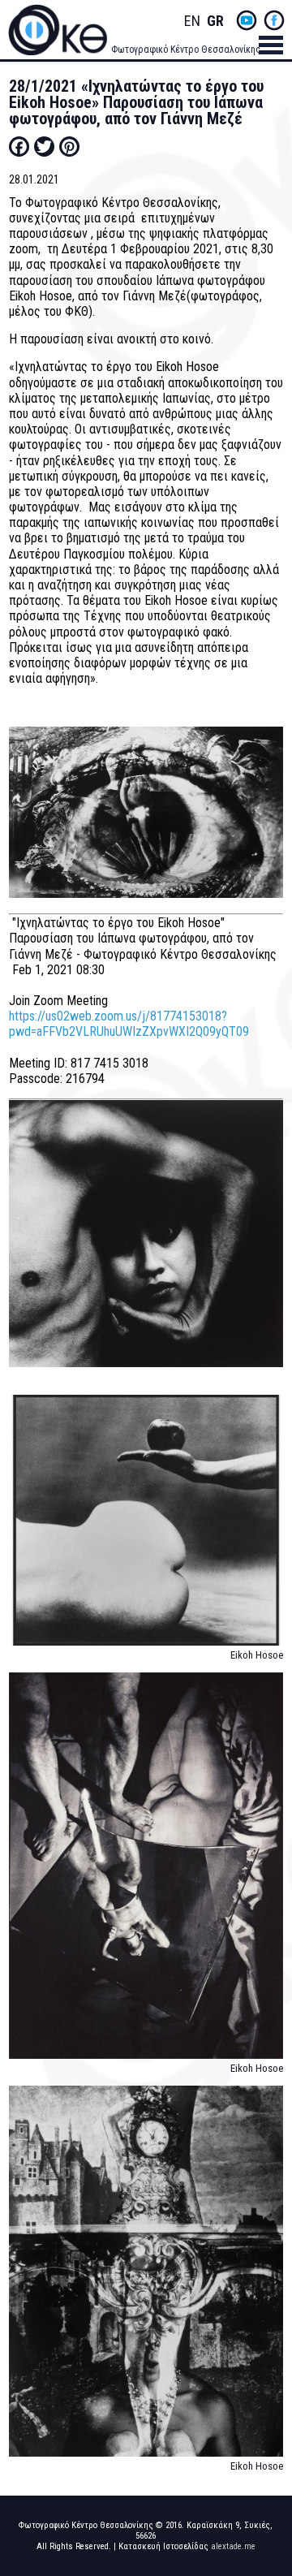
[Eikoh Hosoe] (146, 1527)
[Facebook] (19, 146)
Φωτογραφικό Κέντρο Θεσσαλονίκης (186, 50)
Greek (215, 22)
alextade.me (233, 2546)
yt (247, 20)
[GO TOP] (267, 2435)
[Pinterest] (69, 146)
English (192, 22)
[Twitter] (44, 146)
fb (274, 20)
